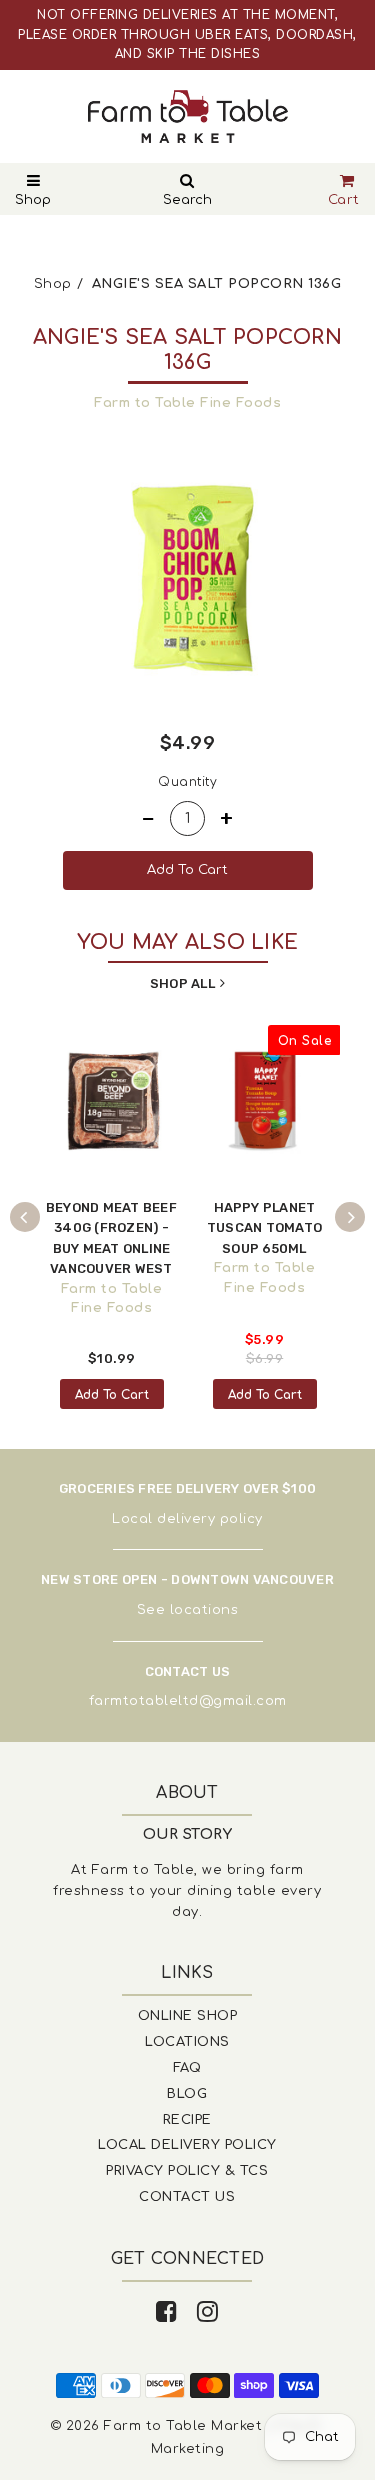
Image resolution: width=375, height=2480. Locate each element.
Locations (187, 2042)
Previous (25, 1217)
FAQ (187, 2068)
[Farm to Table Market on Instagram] (208, 2312)
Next (350, 1217)
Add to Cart (112, 1395)
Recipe (187, 2120)
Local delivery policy (187, 1519)
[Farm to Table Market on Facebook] (167, 2312)
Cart (344, 200)
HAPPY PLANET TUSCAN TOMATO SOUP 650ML (264, 1228)
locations (204, 1610)
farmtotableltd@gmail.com (188, 1701)
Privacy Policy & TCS (187, 2171)
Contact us (187, 2197)
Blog (187, 2094)
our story (188, 1834)
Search (187, 200)
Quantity (187, 782)
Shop (33, 200)
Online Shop (188, 2016)
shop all (182, 983)
